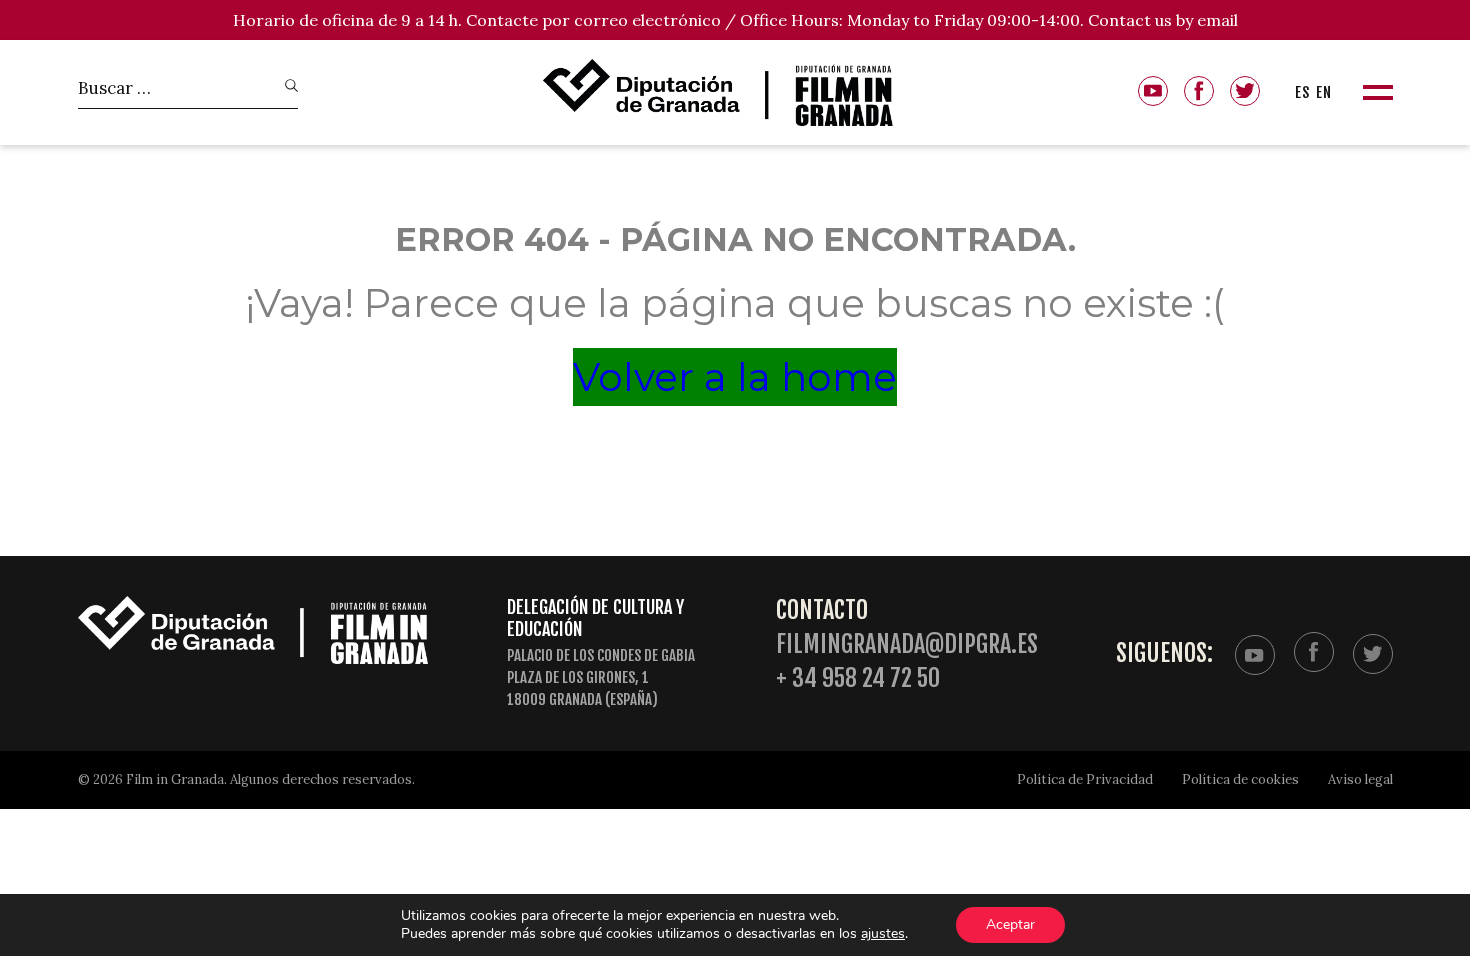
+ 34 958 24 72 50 (858, 678)
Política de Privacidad (1085, 779)
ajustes (883, 934)
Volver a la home (735, 377)
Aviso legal (1360, 779)
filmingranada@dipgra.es (907, 644)
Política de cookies (1240, 779)
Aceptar (1010, 924)
